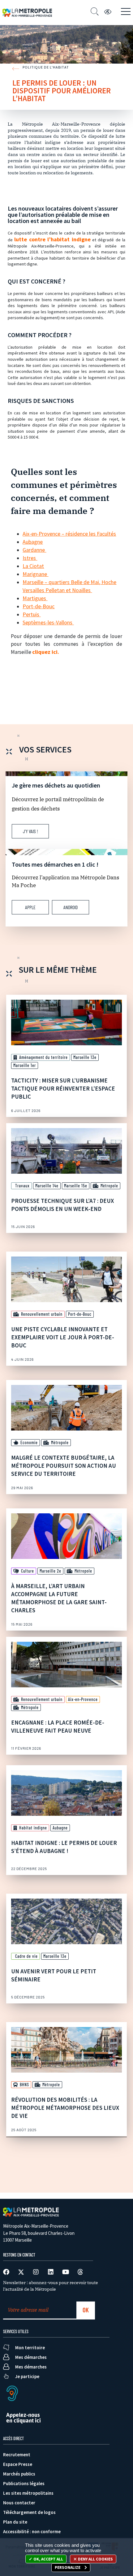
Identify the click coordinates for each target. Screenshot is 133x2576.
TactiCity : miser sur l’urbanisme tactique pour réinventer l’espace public (63, 1088)
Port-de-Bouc (39, 606)
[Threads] (80, 2272)
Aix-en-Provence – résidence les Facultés (69, 534)
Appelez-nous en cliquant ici (24, 2418)
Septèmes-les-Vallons (48, 622)
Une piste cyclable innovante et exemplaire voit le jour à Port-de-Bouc (63, 1337)
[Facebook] (6, 2272)
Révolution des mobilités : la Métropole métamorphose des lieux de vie (65, 2108)
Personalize (68, 2567)
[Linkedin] (51, 2272)
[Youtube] (66, 2272)
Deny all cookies (95, 2559)
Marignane (35, 574)
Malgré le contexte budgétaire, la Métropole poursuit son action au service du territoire (64, 1466)
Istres (30, 558)
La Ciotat (33, 566)
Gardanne (34, 550)
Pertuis (32, 614)
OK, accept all (48, 2559)
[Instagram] (36, 2272)
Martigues (35, 598)
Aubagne (33, 542)
